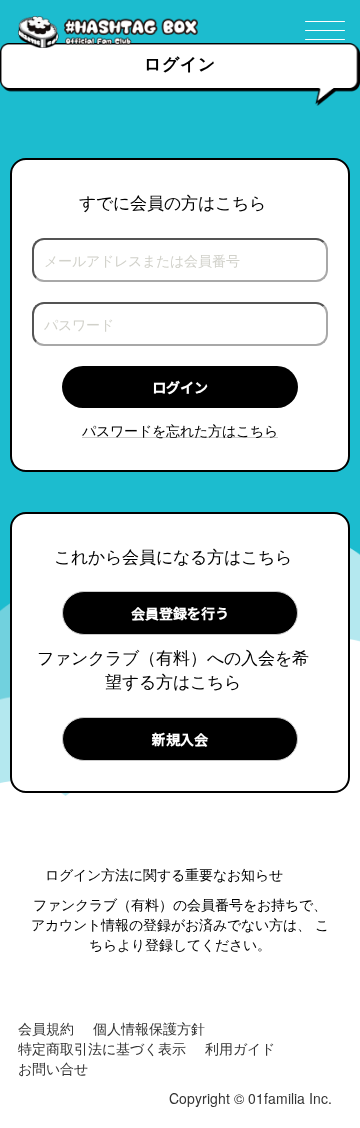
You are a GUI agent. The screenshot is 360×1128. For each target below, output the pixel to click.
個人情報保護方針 (149, 1028)
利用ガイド (240, 1048)
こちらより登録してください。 (209, 934)
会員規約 (46, 1028)
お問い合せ (53, 1068)
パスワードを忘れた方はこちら (180, 430)
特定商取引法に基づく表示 (102, 1048)
